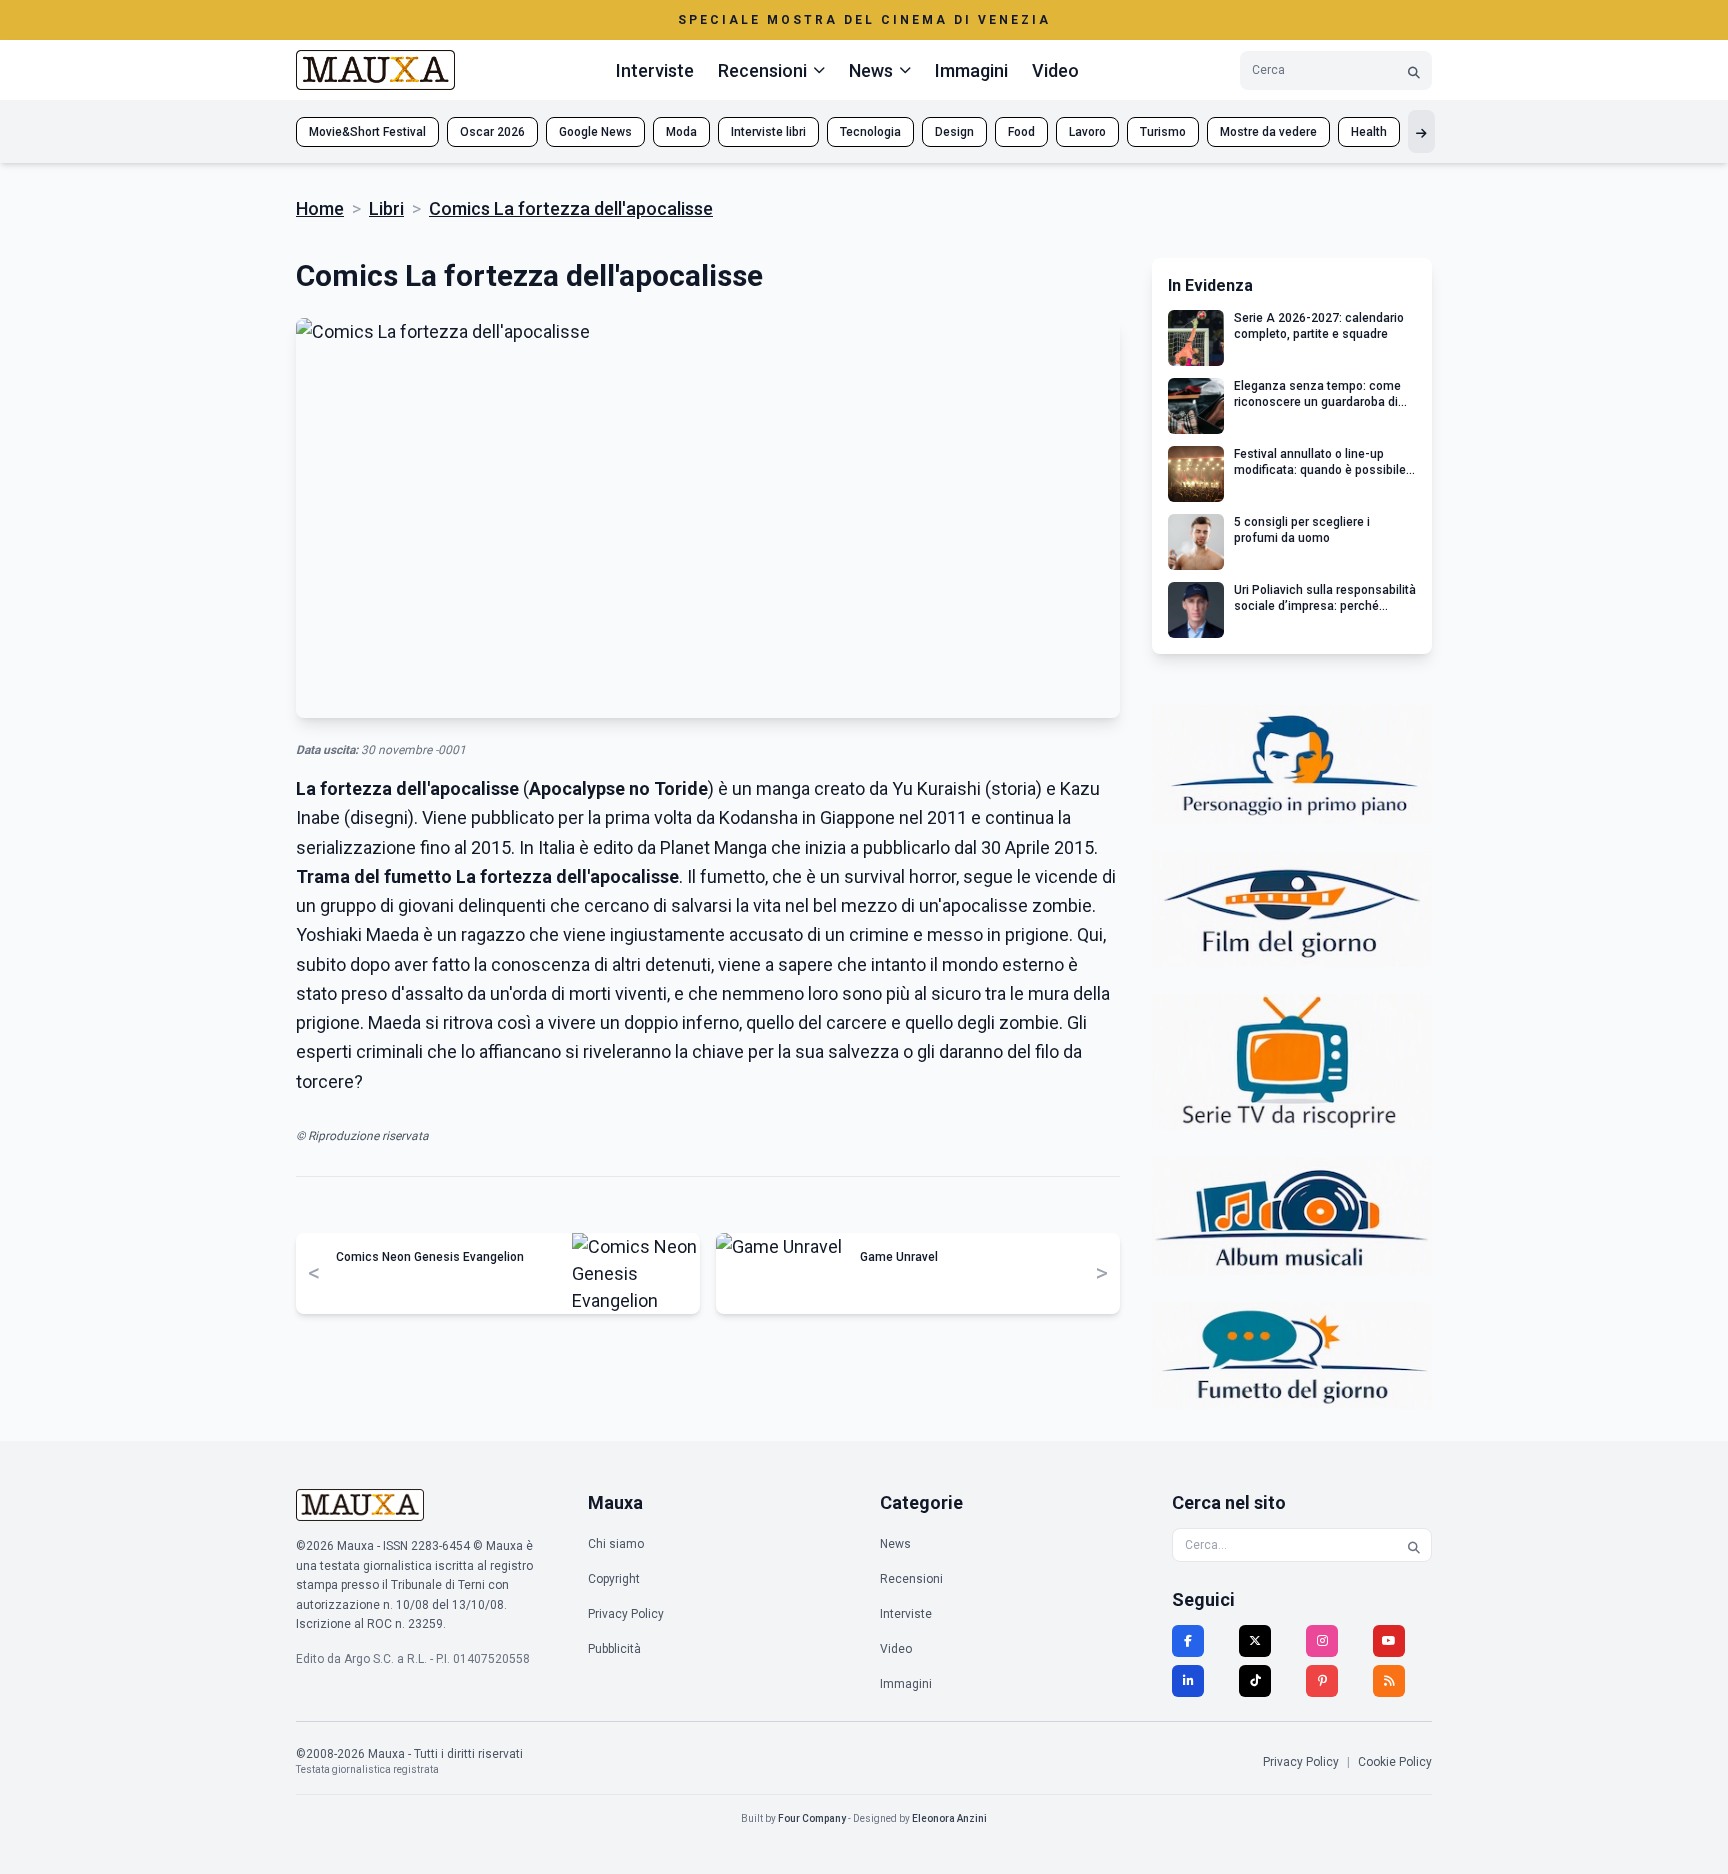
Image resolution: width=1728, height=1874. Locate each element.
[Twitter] (1255, 1641)
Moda (681, 132)
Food (1021, 132)
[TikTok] (1255, 1681)
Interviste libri (768, 132)
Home (320, 208)
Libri (386, 208)
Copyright (614, 1579)
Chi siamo (616, 1544)
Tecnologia (870, 132)
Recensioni (911, 1579)
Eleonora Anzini (949, 1818)
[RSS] (1389, 1681)
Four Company (812, 1818)
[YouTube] (1389, 1641)
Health (1369, 132)
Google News (595, 132)
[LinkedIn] (1188, 1681)
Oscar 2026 (492, 132)
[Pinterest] (1322, 1681)
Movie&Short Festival (367, 132)
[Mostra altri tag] (1421, 131)
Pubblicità (614, 1649)
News (895, 1544)
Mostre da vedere (1268, 132)
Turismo (1163, 132)
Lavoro (1087, 132)
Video (1055, 70)
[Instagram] (1322, 1641)
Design (954, 132)
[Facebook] (1188, 1641)
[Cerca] (1414, 70)
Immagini (971, 70)
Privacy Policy (626, 1614)
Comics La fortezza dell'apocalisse (571, 208)
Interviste (655, 70)
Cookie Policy (1395, 1762)
